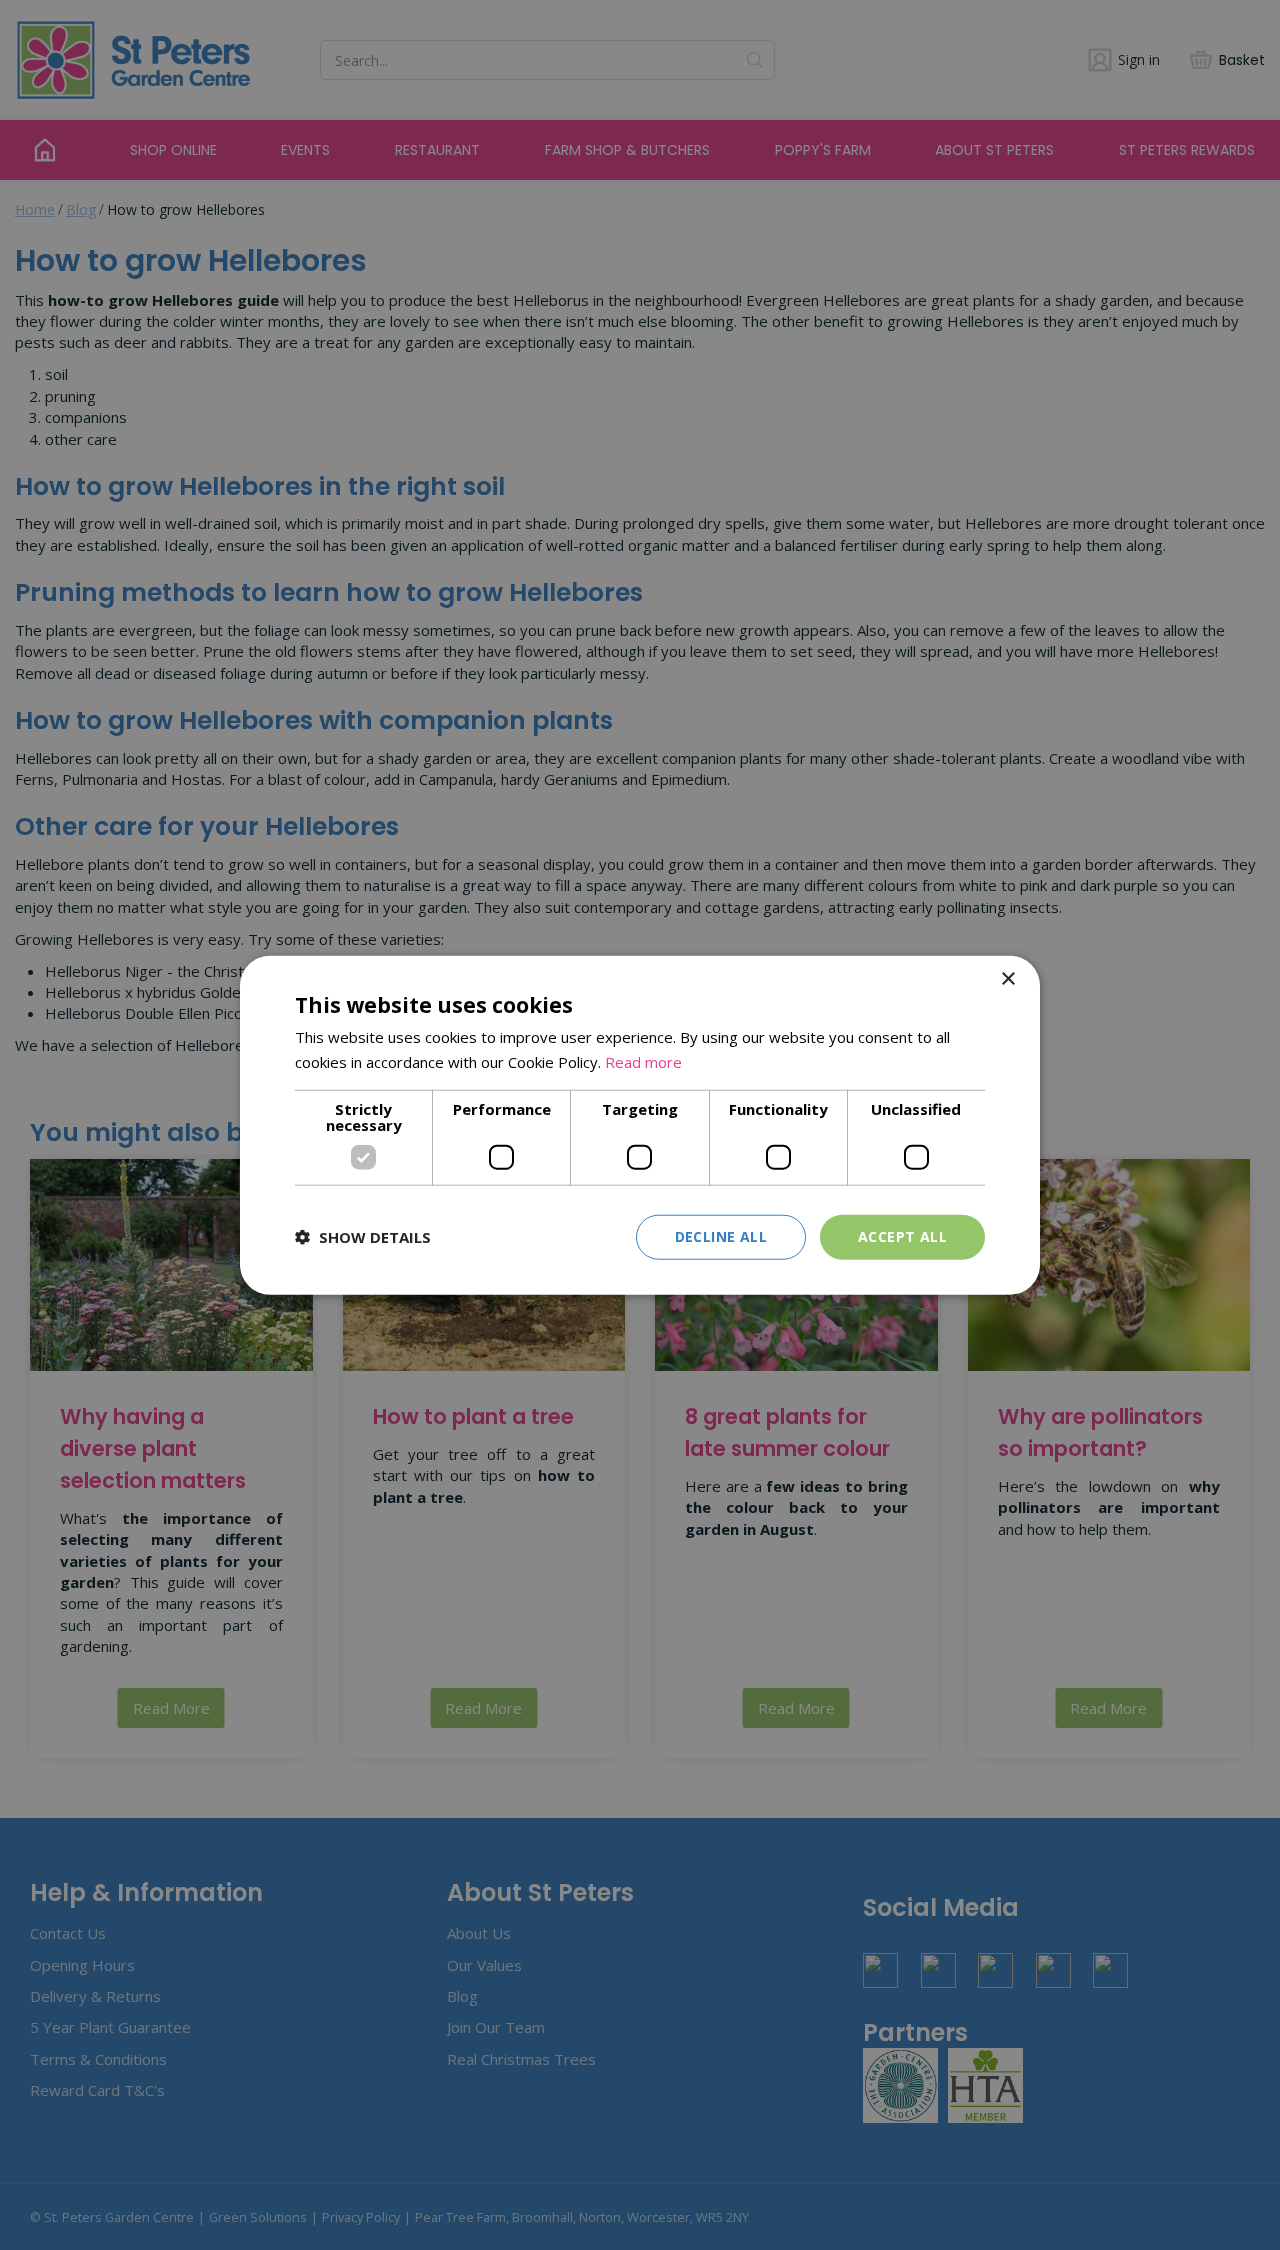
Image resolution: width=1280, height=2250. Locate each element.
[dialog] (640, 1125)
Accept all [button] (902, 1236)
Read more (643, 1062)
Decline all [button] (721, 1236)
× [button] (1007, 979)
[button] (363, 1237)
